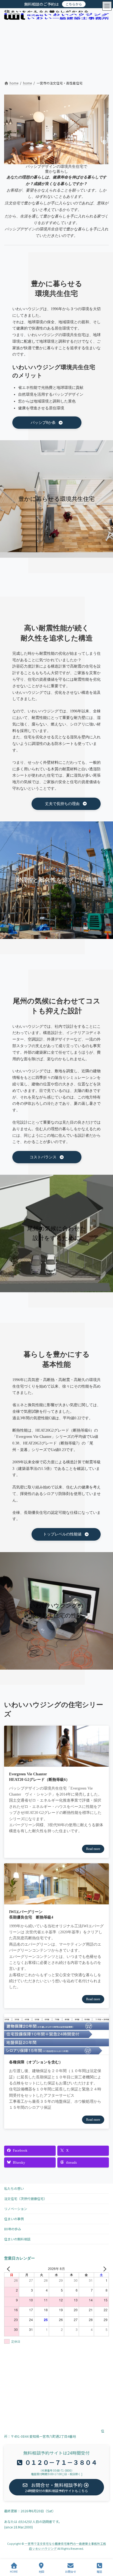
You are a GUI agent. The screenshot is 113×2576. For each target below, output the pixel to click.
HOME (14, 2571)
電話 (99, 2571)
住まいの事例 (14, 2219)
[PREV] (9, 2269)
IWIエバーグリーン (26, 1912)
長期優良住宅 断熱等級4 (31, 1917)
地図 (41, 2571)
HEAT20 (16, 1780)
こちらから (74, 4)
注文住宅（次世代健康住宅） (26, 2198)
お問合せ (70, 2571)
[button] (47, 423)
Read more (93, 1849)
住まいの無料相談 (17, 2239)
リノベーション (16, 2209)
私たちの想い (14, 2188)
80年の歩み (13, 2229)
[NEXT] (104, 2269)
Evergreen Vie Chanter (28, 1774)
